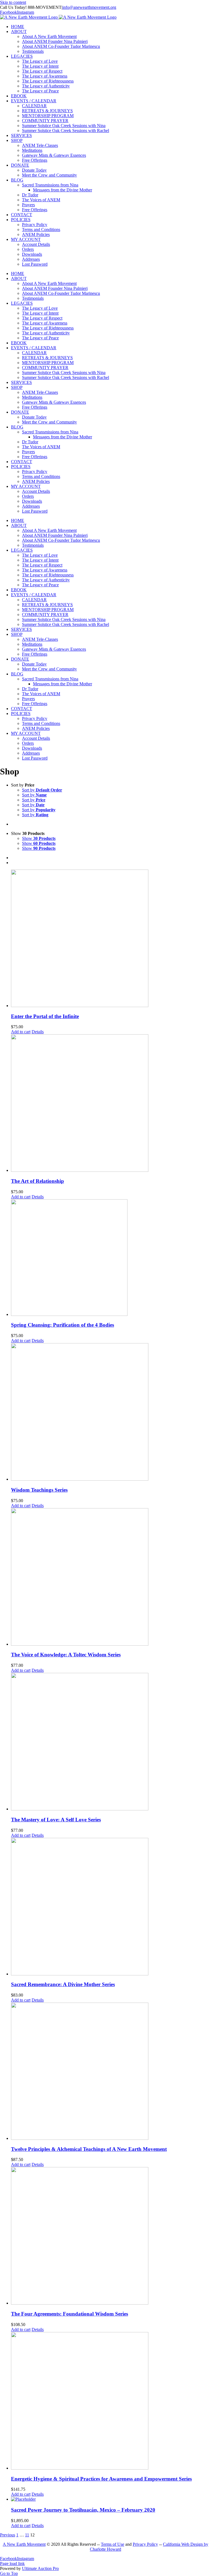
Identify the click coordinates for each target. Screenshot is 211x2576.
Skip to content (13, 2)
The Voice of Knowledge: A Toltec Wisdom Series (66, 1655)
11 (27, 2535)
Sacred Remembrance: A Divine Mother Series (63, 1984)
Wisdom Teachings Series (39, 1490)
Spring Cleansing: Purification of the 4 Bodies (63, 1325)
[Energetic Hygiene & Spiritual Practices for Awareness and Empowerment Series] (111, 2401)
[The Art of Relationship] (111, 1104)
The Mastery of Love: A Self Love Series (56, 1820)
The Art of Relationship (38, 1181)
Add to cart (21, 1032)
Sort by (42, 790)
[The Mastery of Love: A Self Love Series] (111, 1742)
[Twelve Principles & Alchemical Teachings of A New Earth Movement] (111, 2072)
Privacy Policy (145, 2544)
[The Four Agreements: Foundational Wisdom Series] (111, 2236)
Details (38, 1032)
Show (39, 838)
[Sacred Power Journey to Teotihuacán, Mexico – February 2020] (111, 2499)
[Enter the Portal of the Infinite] (111, 939)
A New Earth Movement (24, 2544)
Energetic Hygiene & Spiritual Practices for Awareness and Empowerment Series (101, 2479)
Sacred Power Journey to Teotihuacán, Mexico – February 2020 (83, 2510)
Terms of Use (113, 2544)
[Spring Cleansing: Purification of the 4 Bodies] (111, 1258)
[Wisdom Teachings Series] (111, 1412)
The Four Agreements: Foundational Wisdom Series (70, 2314)
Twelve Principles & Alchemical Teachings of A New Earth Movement (89, 2149)
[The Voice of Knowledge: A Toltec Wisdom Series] (111, 1577)
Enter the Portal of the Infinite (45, 1016)
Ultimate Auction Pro (40, 2568)
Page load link (12, 2563)
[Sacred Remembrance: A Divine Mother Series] (111, 1907)
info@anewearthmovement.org (89, 7)
